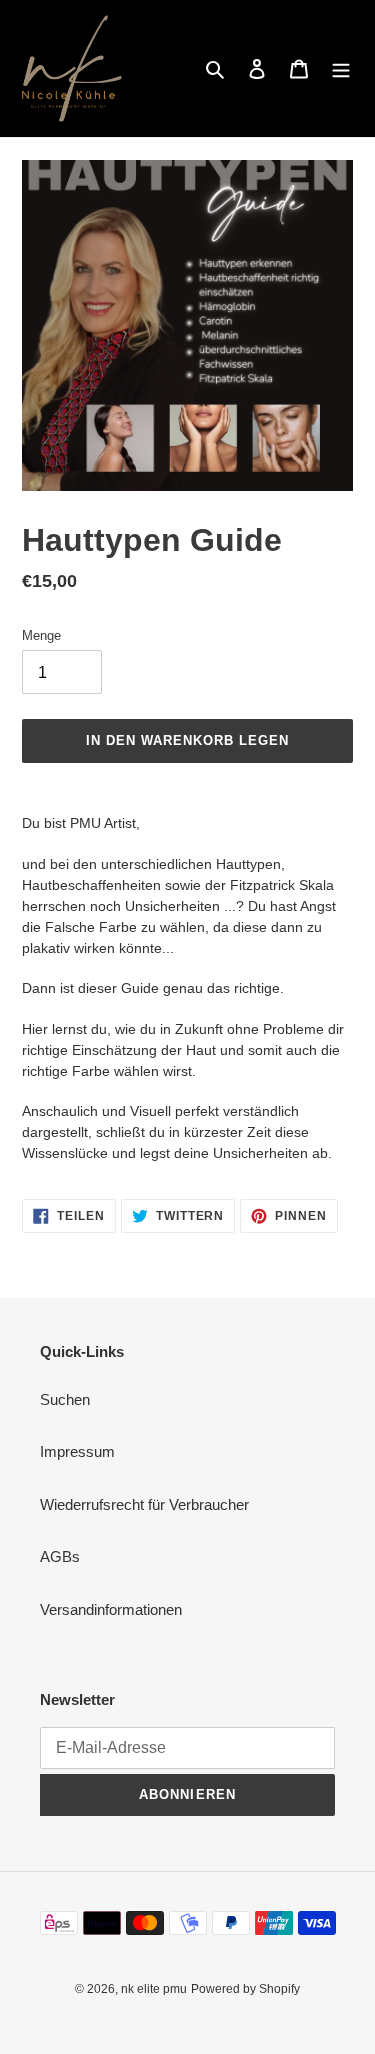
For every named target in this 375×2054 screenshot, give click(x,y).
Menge (41, 635)
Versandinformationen (111, 1609)
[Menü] (341, 68)
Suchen (65, 1399)
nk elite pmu (154, 1989)
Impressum (77, 1451)
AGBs (60, 1556)
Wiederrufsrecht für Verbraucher (144, 1504)
